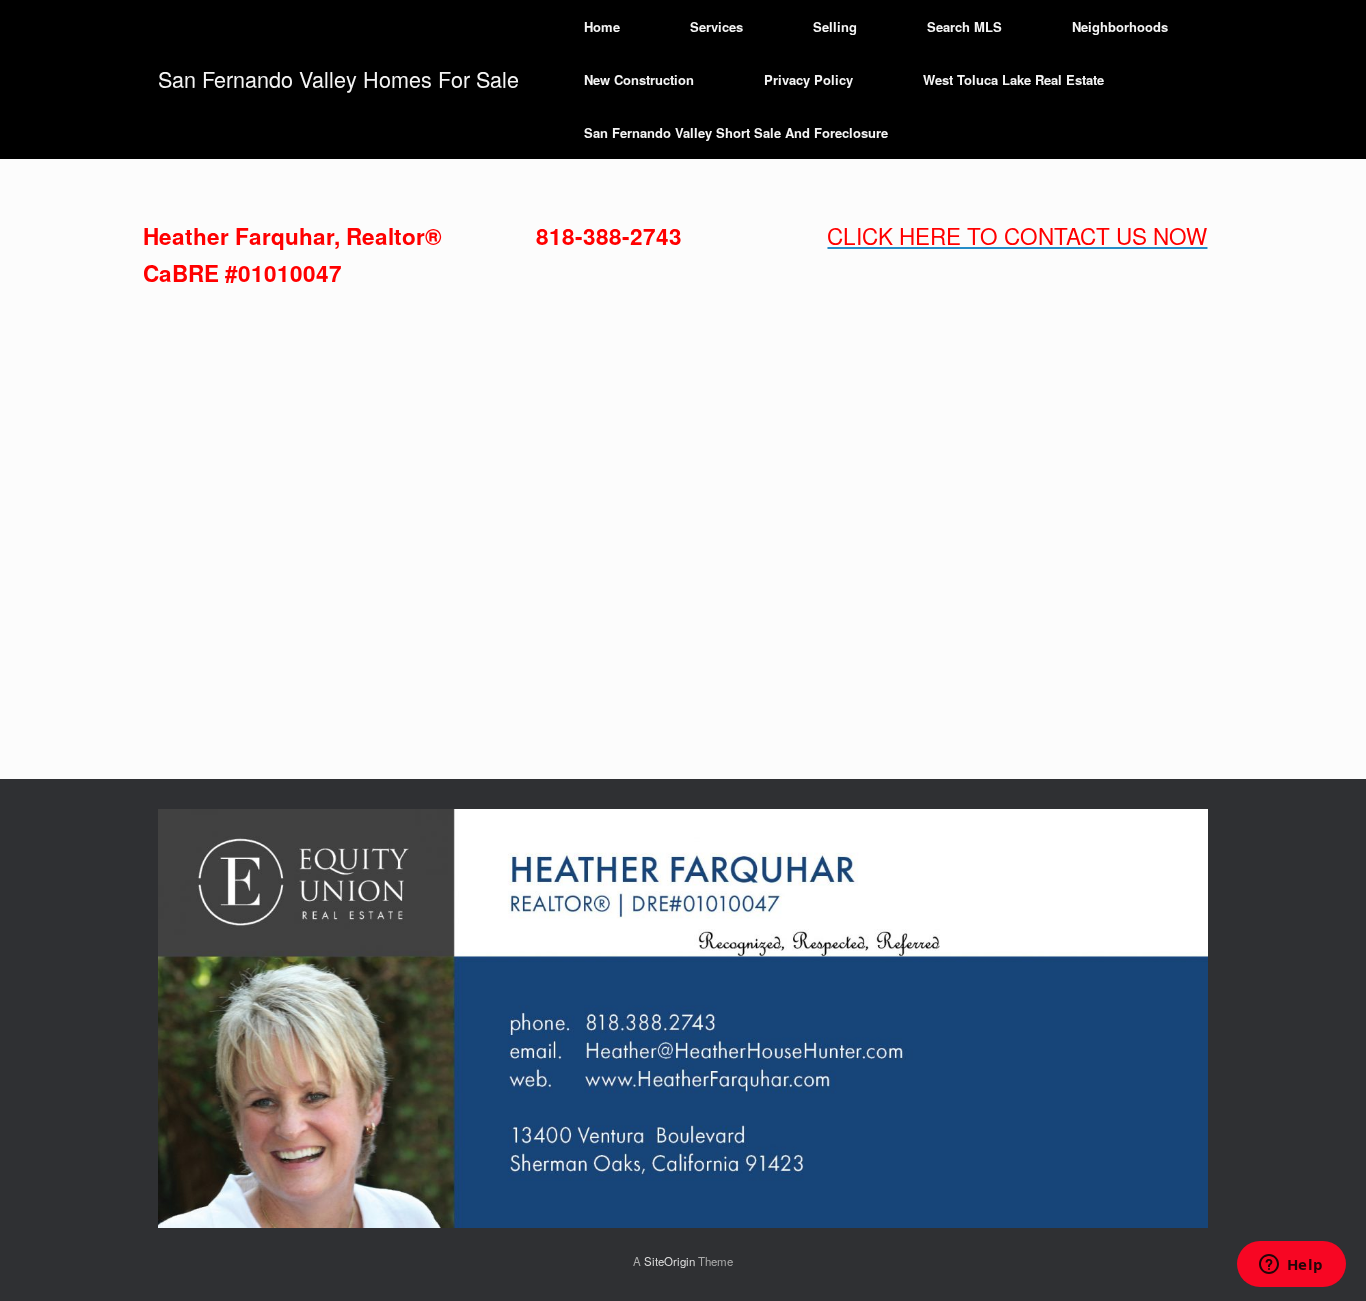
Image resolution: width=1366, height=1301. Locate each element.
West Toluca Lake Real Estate (1013, 79)
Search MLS (964, 26)
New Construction (639, 79)
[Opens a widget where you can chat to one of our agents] (1291, 1266)
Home (602, 26)
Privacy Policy (808, 79)
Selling (835, 26)
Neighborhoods (1120, 26)
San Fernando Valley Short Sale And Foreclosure (736, 132)
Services (716, 26)
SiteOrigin (669, 1261)
